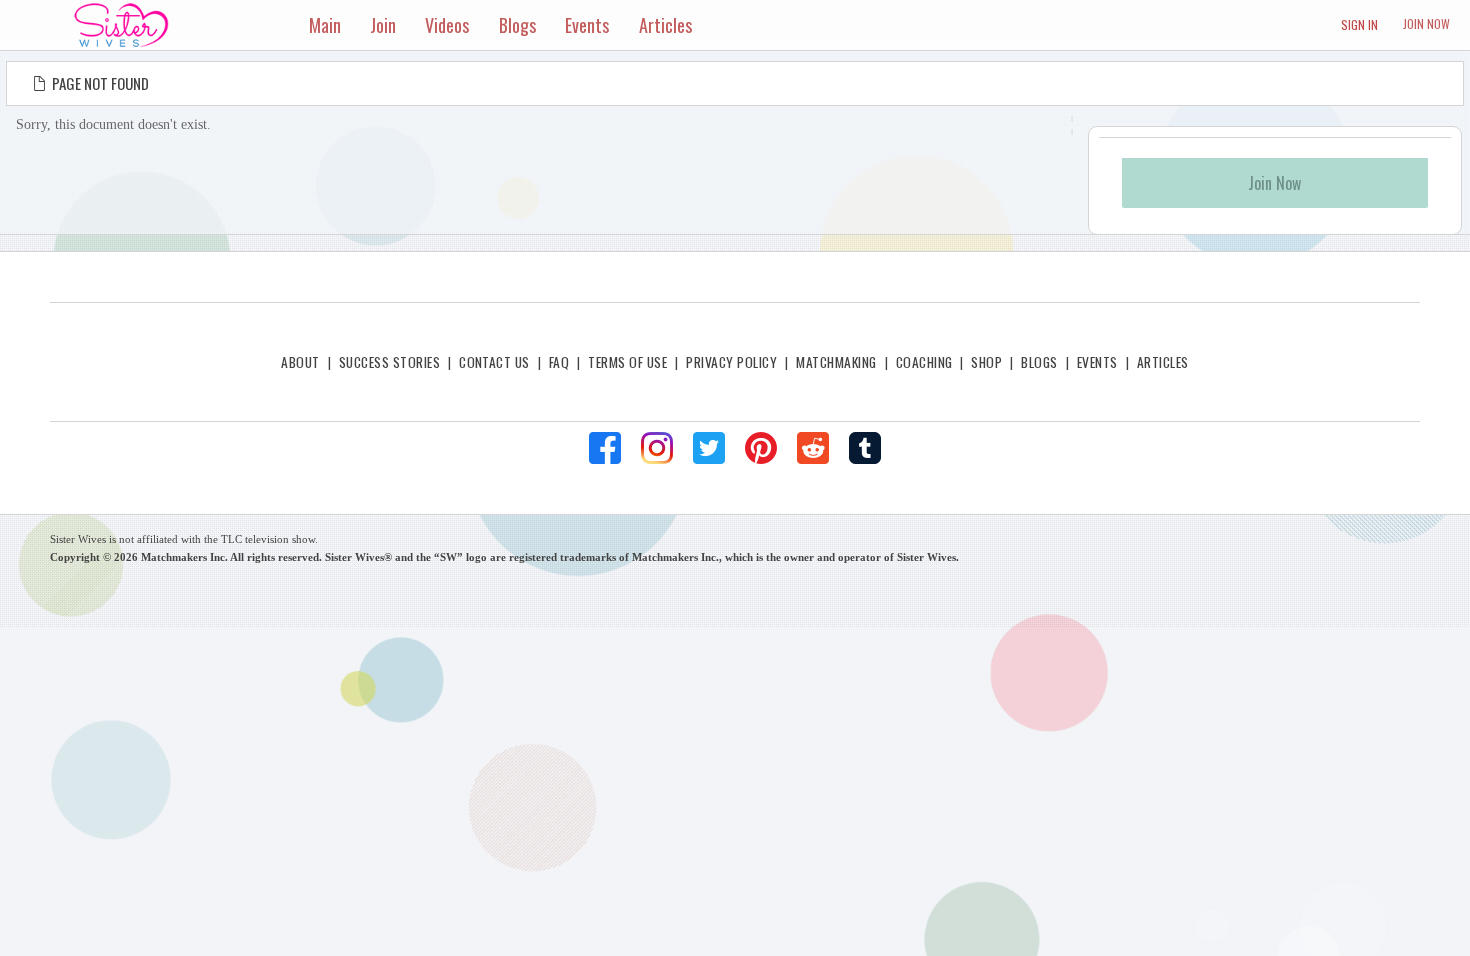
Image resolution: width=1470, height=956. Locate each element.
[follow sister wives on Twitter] (709, 448)
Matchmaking (836, 362)
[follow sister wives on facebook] (605, 448)
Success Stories (389, 362)
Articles (1163, 362)
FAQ (559, 362)
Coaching (924, 362)
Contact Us (494, 362)
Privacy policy (731, 362)
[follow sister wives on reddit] (813, 448)
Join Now (1426, 23)
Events (1097, 362)
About (300, 362)
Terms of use (627, 362)
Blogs (1039, 362)
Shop (986, 362)
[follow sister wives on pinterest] (761, 448)
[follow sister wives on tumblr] (865, 448)
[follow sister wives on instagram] (657, 448)
